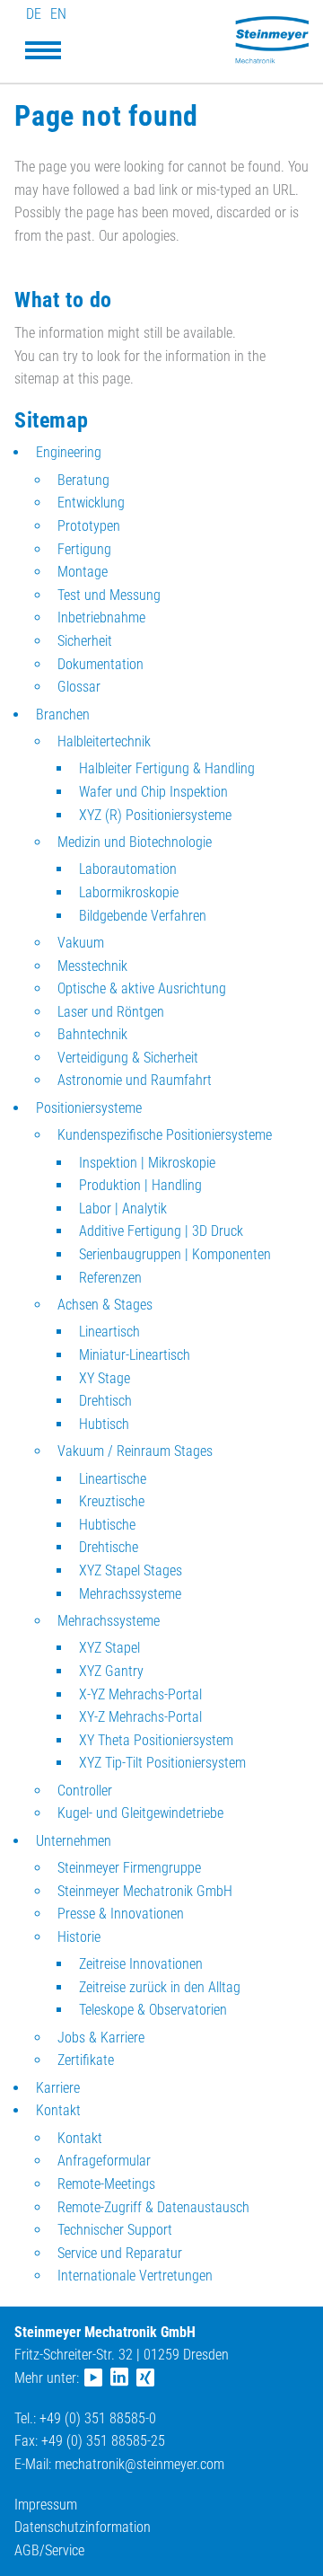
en (58, 14)
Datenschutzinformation (83, 2527)
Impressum (46, 2505)
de (34, 14)
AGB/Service (49, 2550)
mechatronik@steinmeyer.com (140, 2464)
